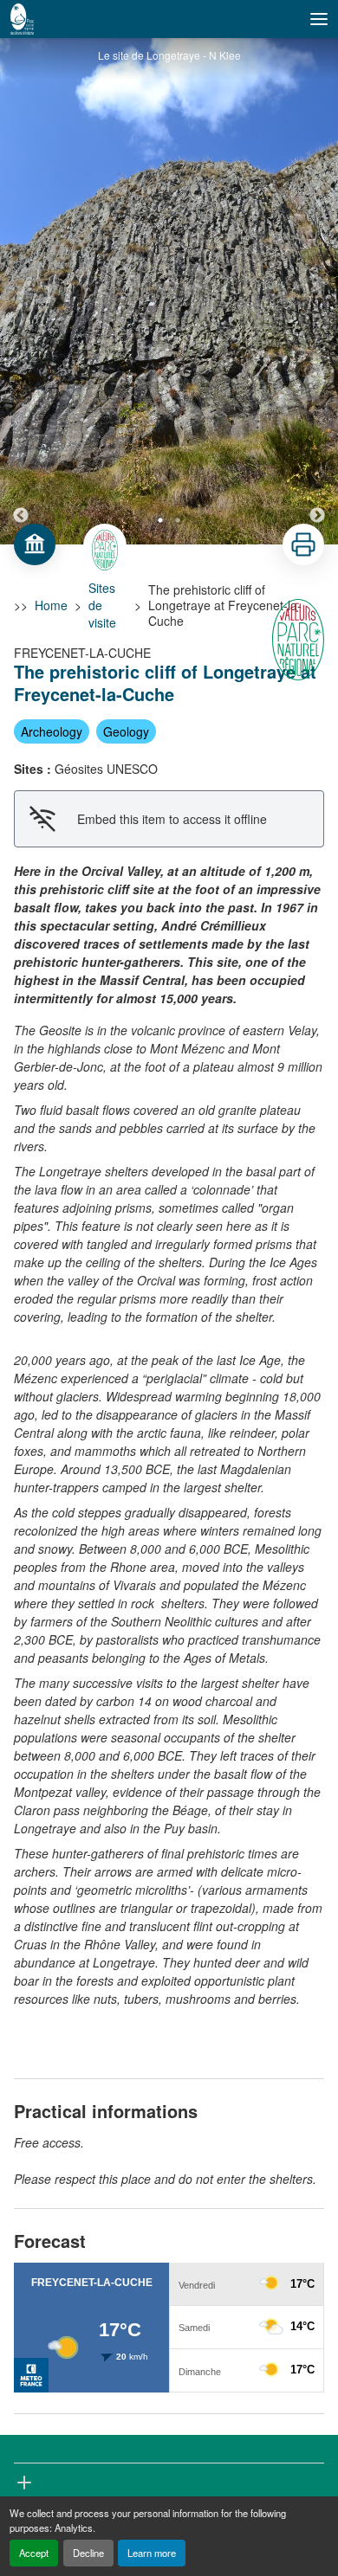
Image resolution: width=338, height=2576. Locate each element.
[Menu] (319, 19)
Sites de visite (102, 605)
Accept (34, 2553)
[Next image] (317, 291)
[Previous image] (21, 291)
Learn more (152, 2553)
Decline (88, 2553)
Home (51, 605)
